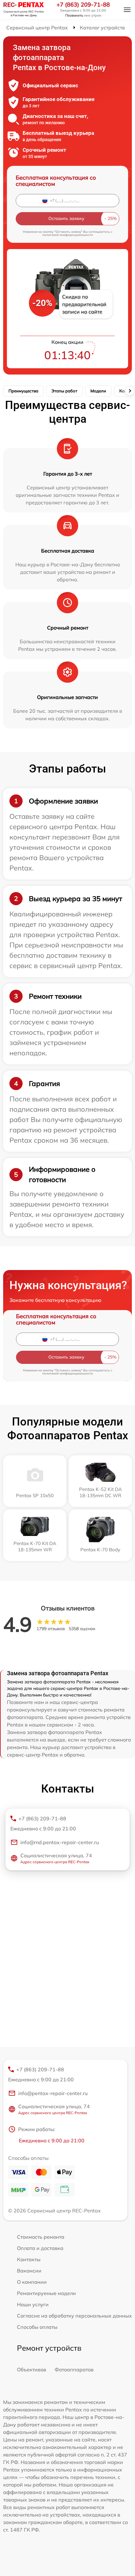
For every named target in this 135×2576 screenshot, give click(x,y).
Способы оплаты (37, 2327)
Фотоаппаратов (74, 2369)
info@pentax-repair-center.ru (53, 2093)
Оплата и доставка (40, 2248)
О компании (32, 2282)
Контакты (29, 2259)
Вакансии (29, 2271)
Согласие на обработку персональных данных (74, 2316)
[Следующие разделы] (130, 391)
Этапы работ (64, 391)
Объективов (32, 2369)
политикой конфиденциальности (68, 235)
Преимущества (23, 391)
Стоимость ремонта (41, 2237)
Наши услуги (33, 2304)
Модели (98, 391)
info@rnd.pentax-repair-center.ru (60, 1842)
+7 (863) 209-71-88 (83, 5)
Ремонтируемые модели (46, 2293)
